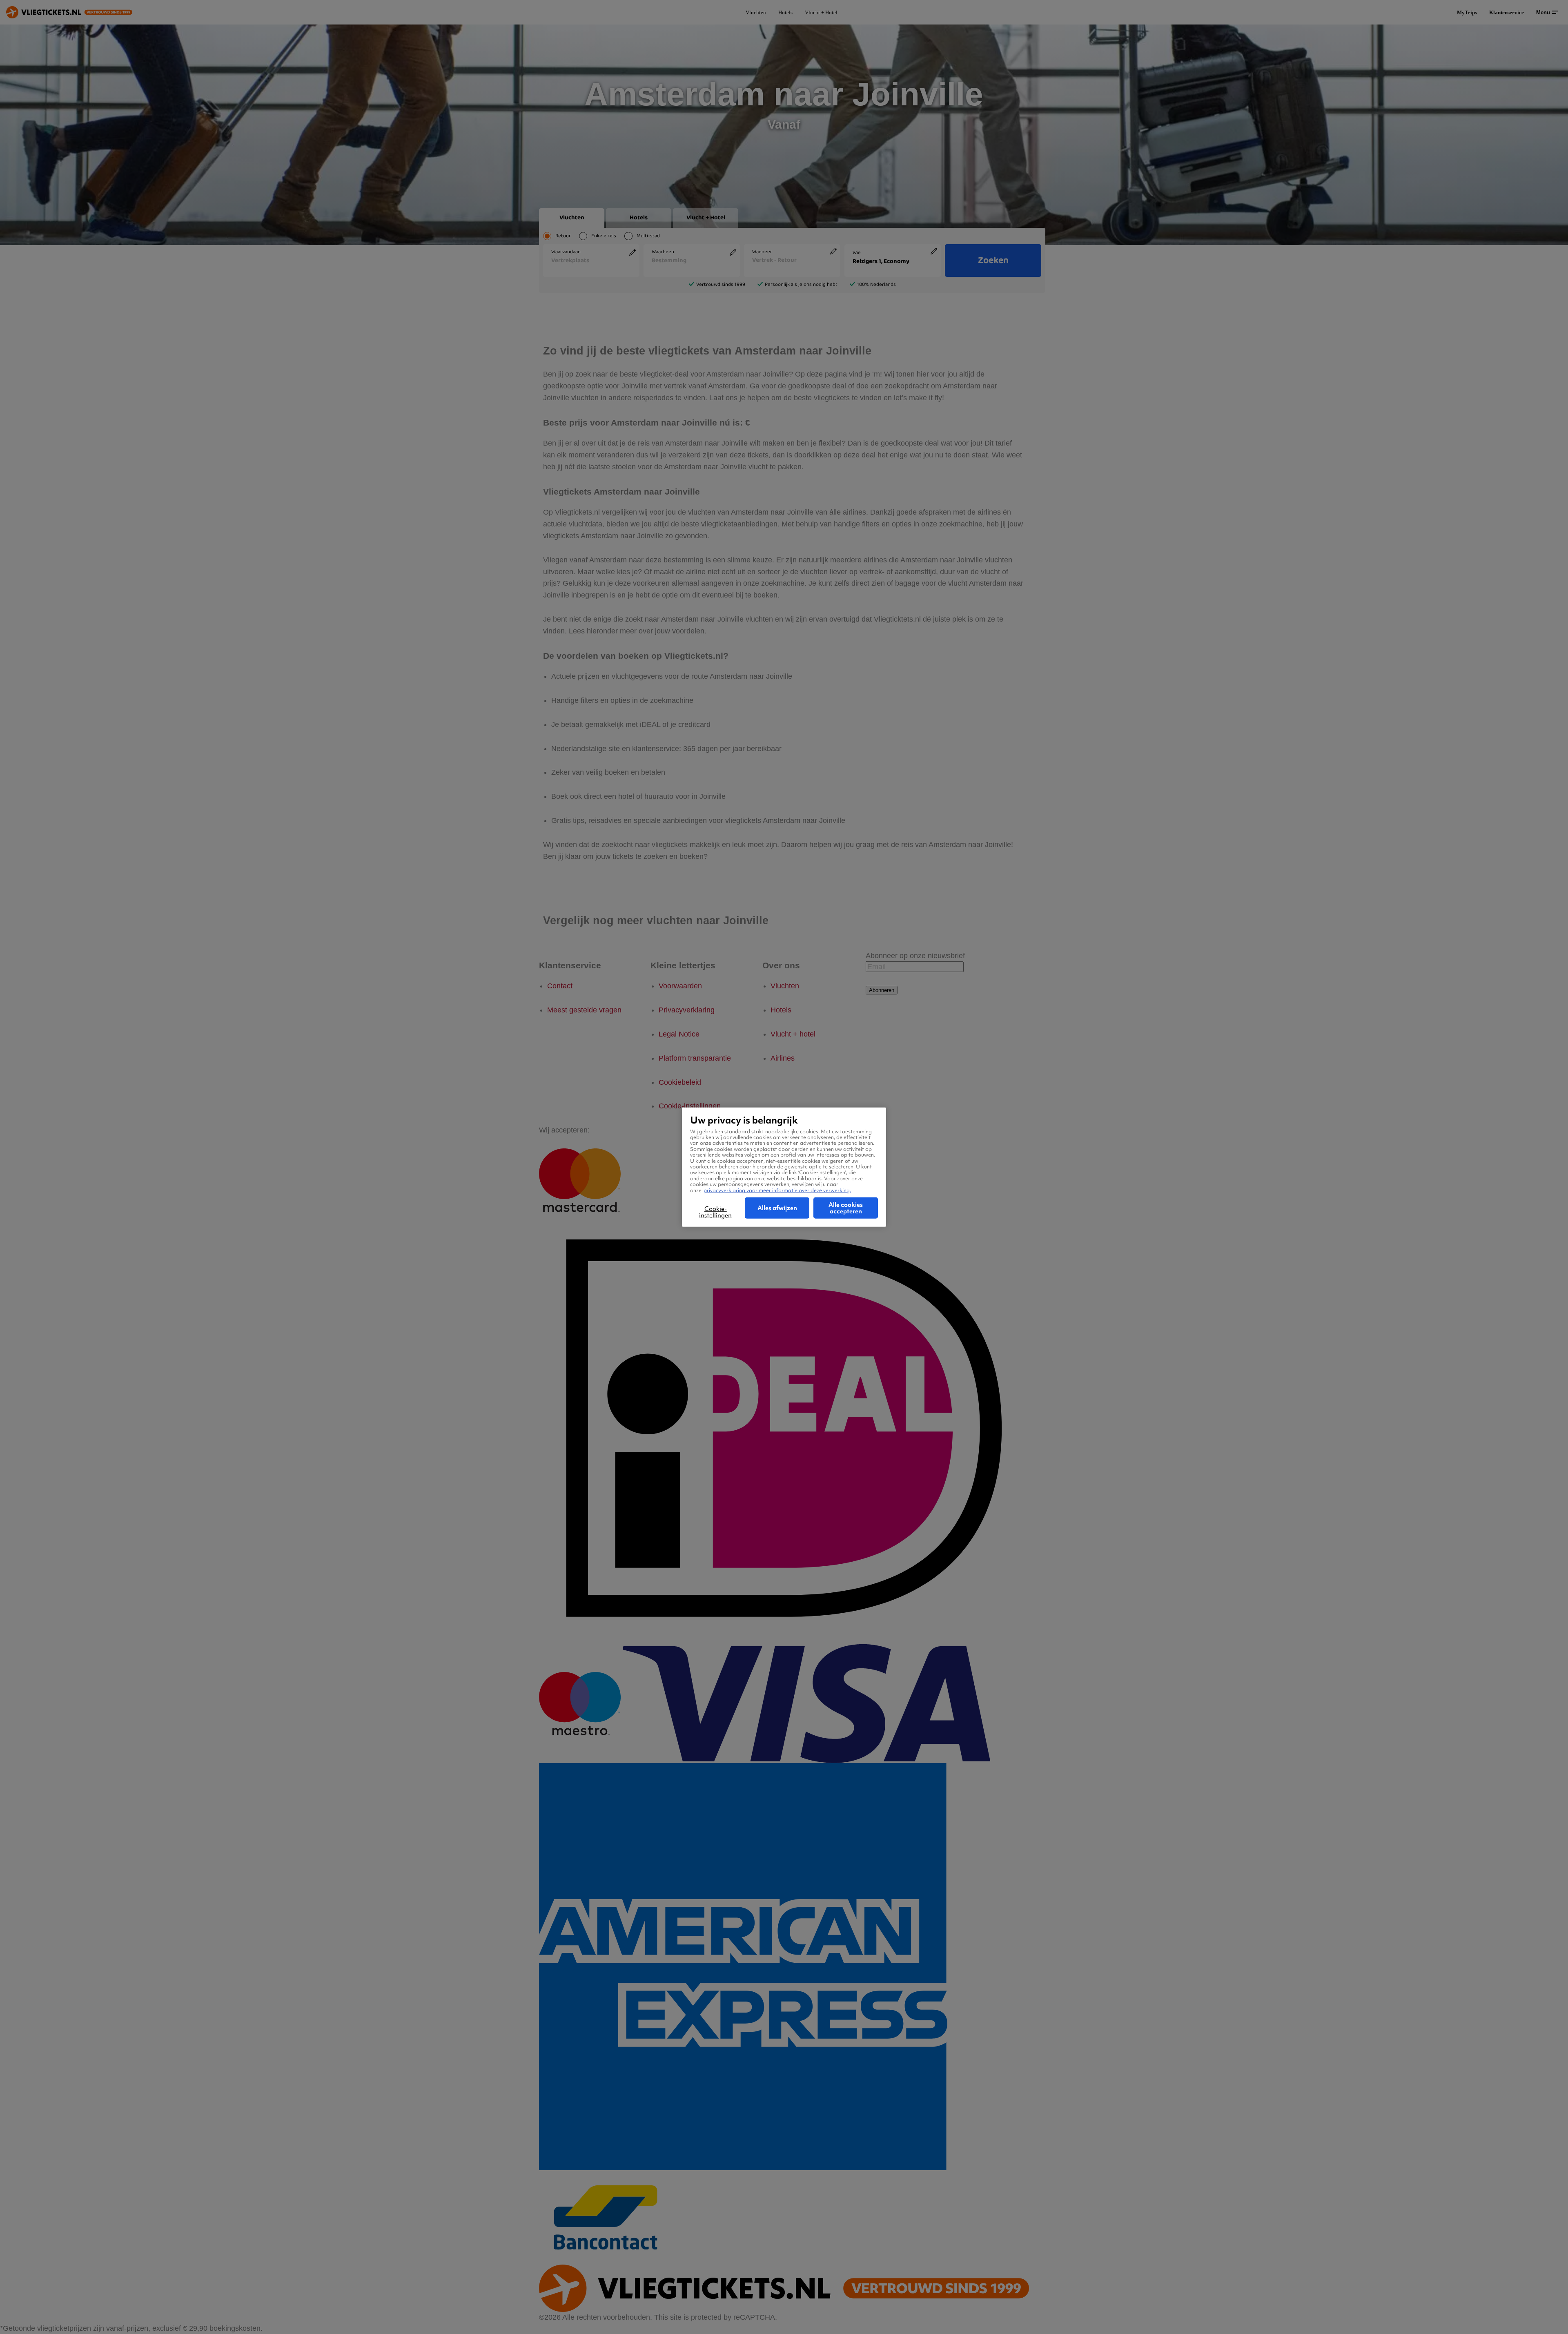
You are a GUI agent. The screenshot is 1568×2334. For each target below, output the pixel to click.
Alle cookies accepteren (846, 1208)
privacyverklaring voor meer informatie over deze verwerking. (777, 1190)
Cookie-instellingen (715, 1212)
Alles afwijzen (777, 1208)
